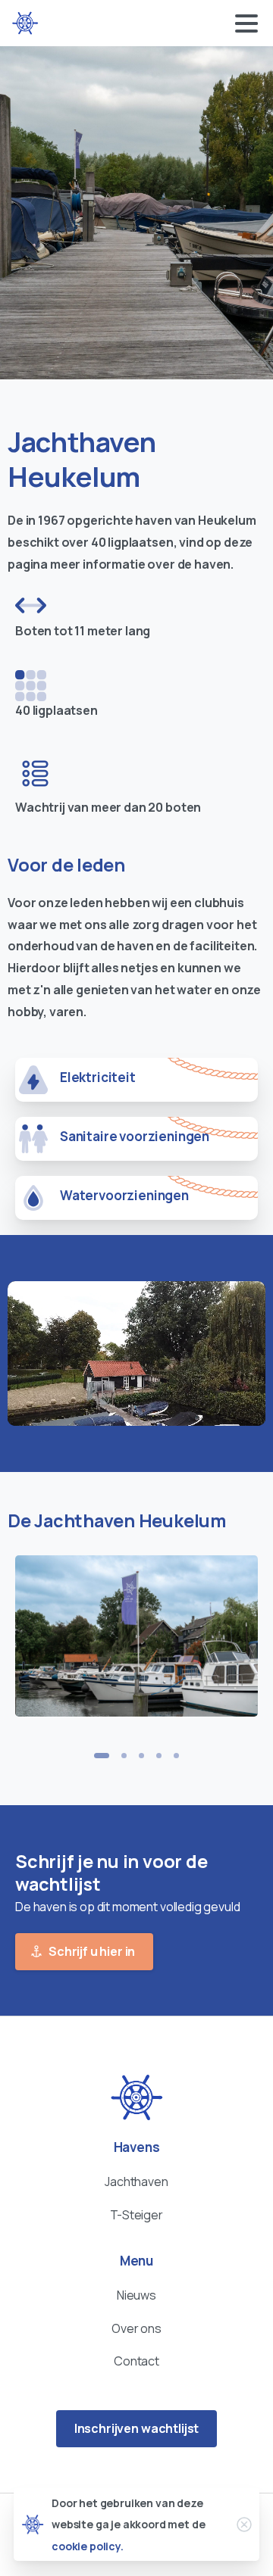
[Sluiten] (244, 2525)
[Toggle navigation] (246, 23)
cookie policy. (88, 2546)
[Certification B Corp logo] (136, 2098)
